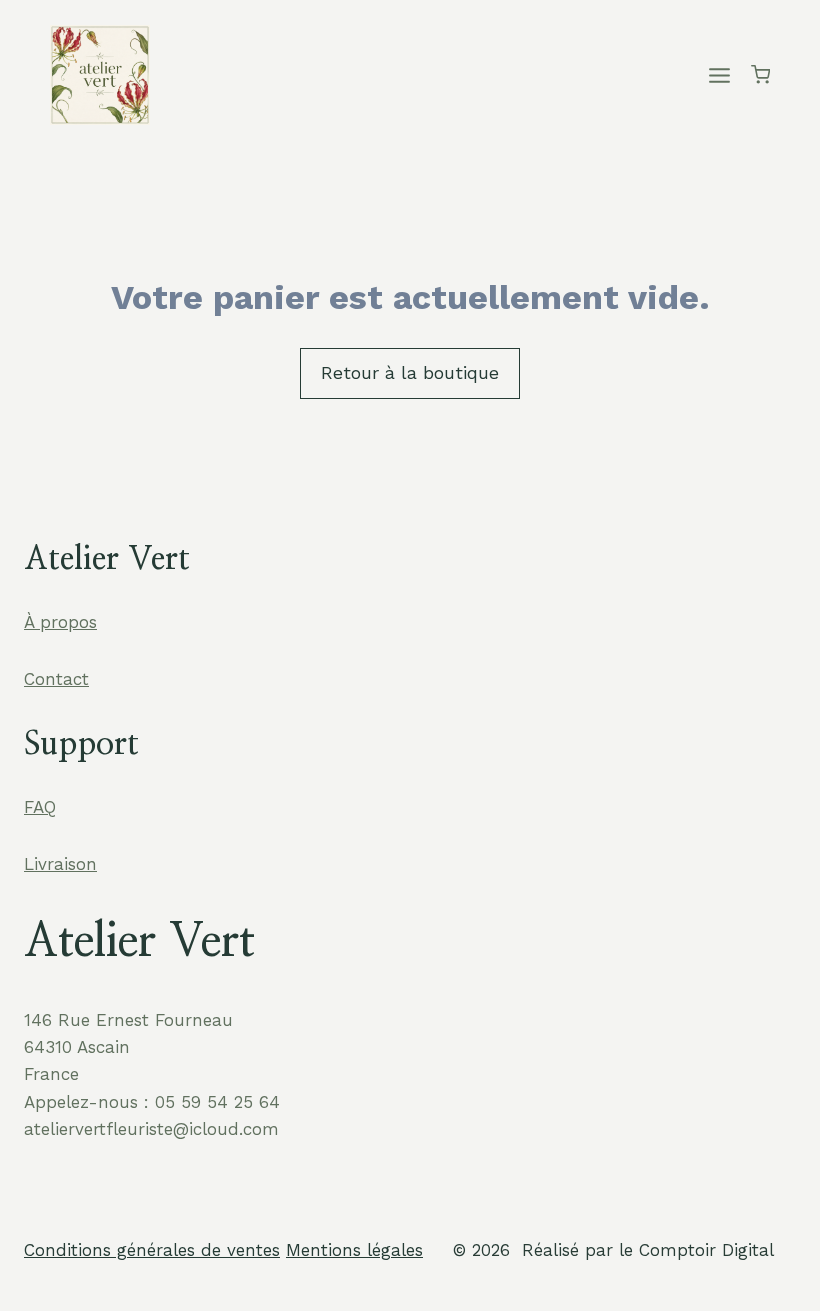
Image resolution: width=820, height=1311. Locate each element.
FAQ (40, 807)
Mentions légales (354, 1250)
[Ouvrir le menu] (720, 75)
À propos (60, 622)
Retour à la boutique (410, 372)
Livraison (60, 864)
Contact (56, 679)
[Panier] (760, 74)
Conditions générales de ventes (152, 1250)
